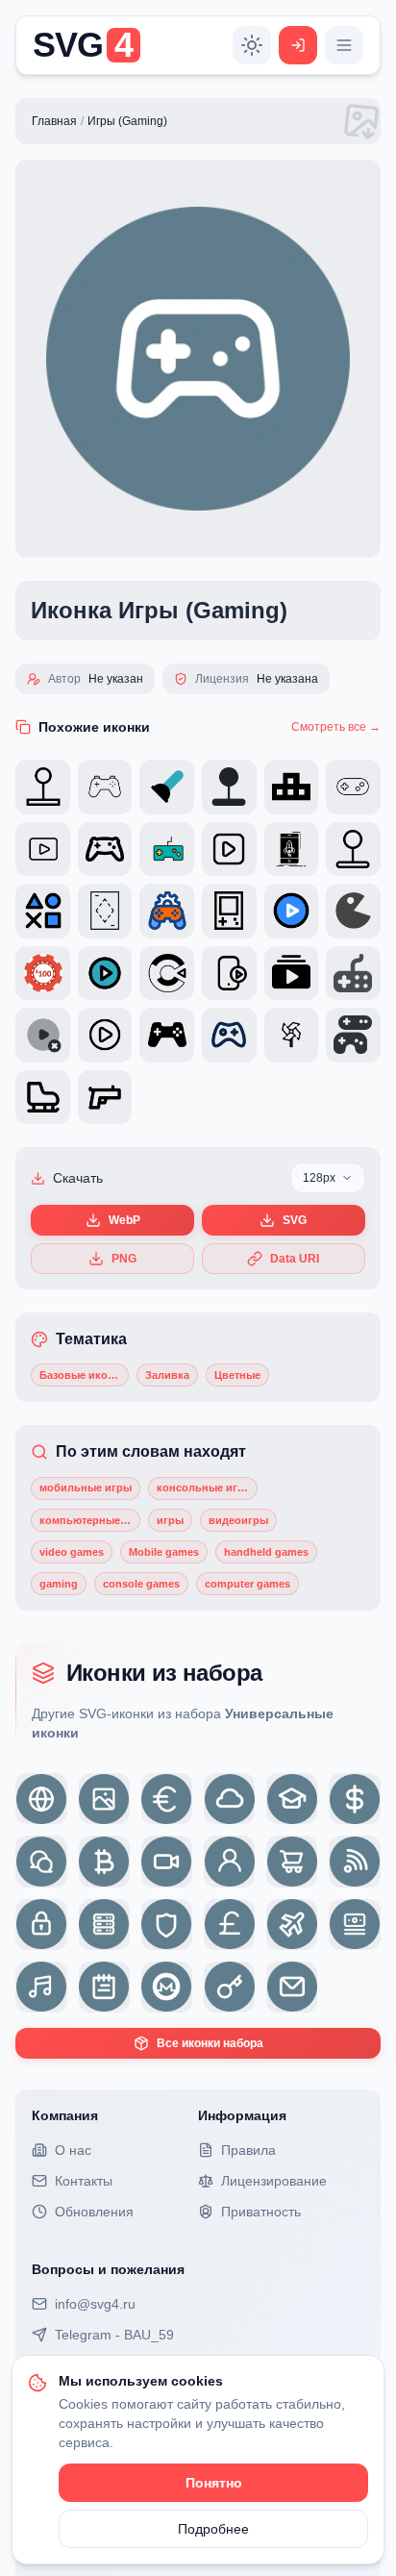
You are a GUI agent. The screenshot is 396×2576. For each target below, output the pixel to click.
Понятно (214, 2483)
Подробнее (213, 2529)
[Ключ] (229, 1987)
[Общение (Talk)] (41, 1861)
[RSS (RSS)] (354, 1861)
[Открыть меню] (344, 45)
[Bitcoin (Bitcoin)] (104, 1861)
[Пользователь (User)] (229, 1861)
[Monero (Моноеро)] (167, 1987)
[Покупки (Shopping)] (292, 1861)
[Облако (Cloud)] (229, 1799)
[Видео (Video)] (167, 1861)
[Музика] (41, 1987)
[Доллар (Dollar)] (354, 1799)
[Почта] (292, 1987)
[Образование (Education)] (292, 1799)
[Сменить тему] (252, 45)
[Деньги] (354, 1925)
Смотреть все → (336, 727)
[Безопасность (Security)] (167, 1925)
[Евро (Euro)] (167, 1799)
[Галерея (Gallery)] (104, 1799)
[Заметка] (104, 1987)
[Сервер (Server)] (104, 1925)
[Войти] (298, 45)
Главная (54, 121)
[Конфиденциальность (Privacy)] (41, 1925)
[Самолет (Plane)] (292, 1925)
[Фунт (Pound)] (229, 1925)
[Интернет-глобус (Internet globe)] (41, 1799)
